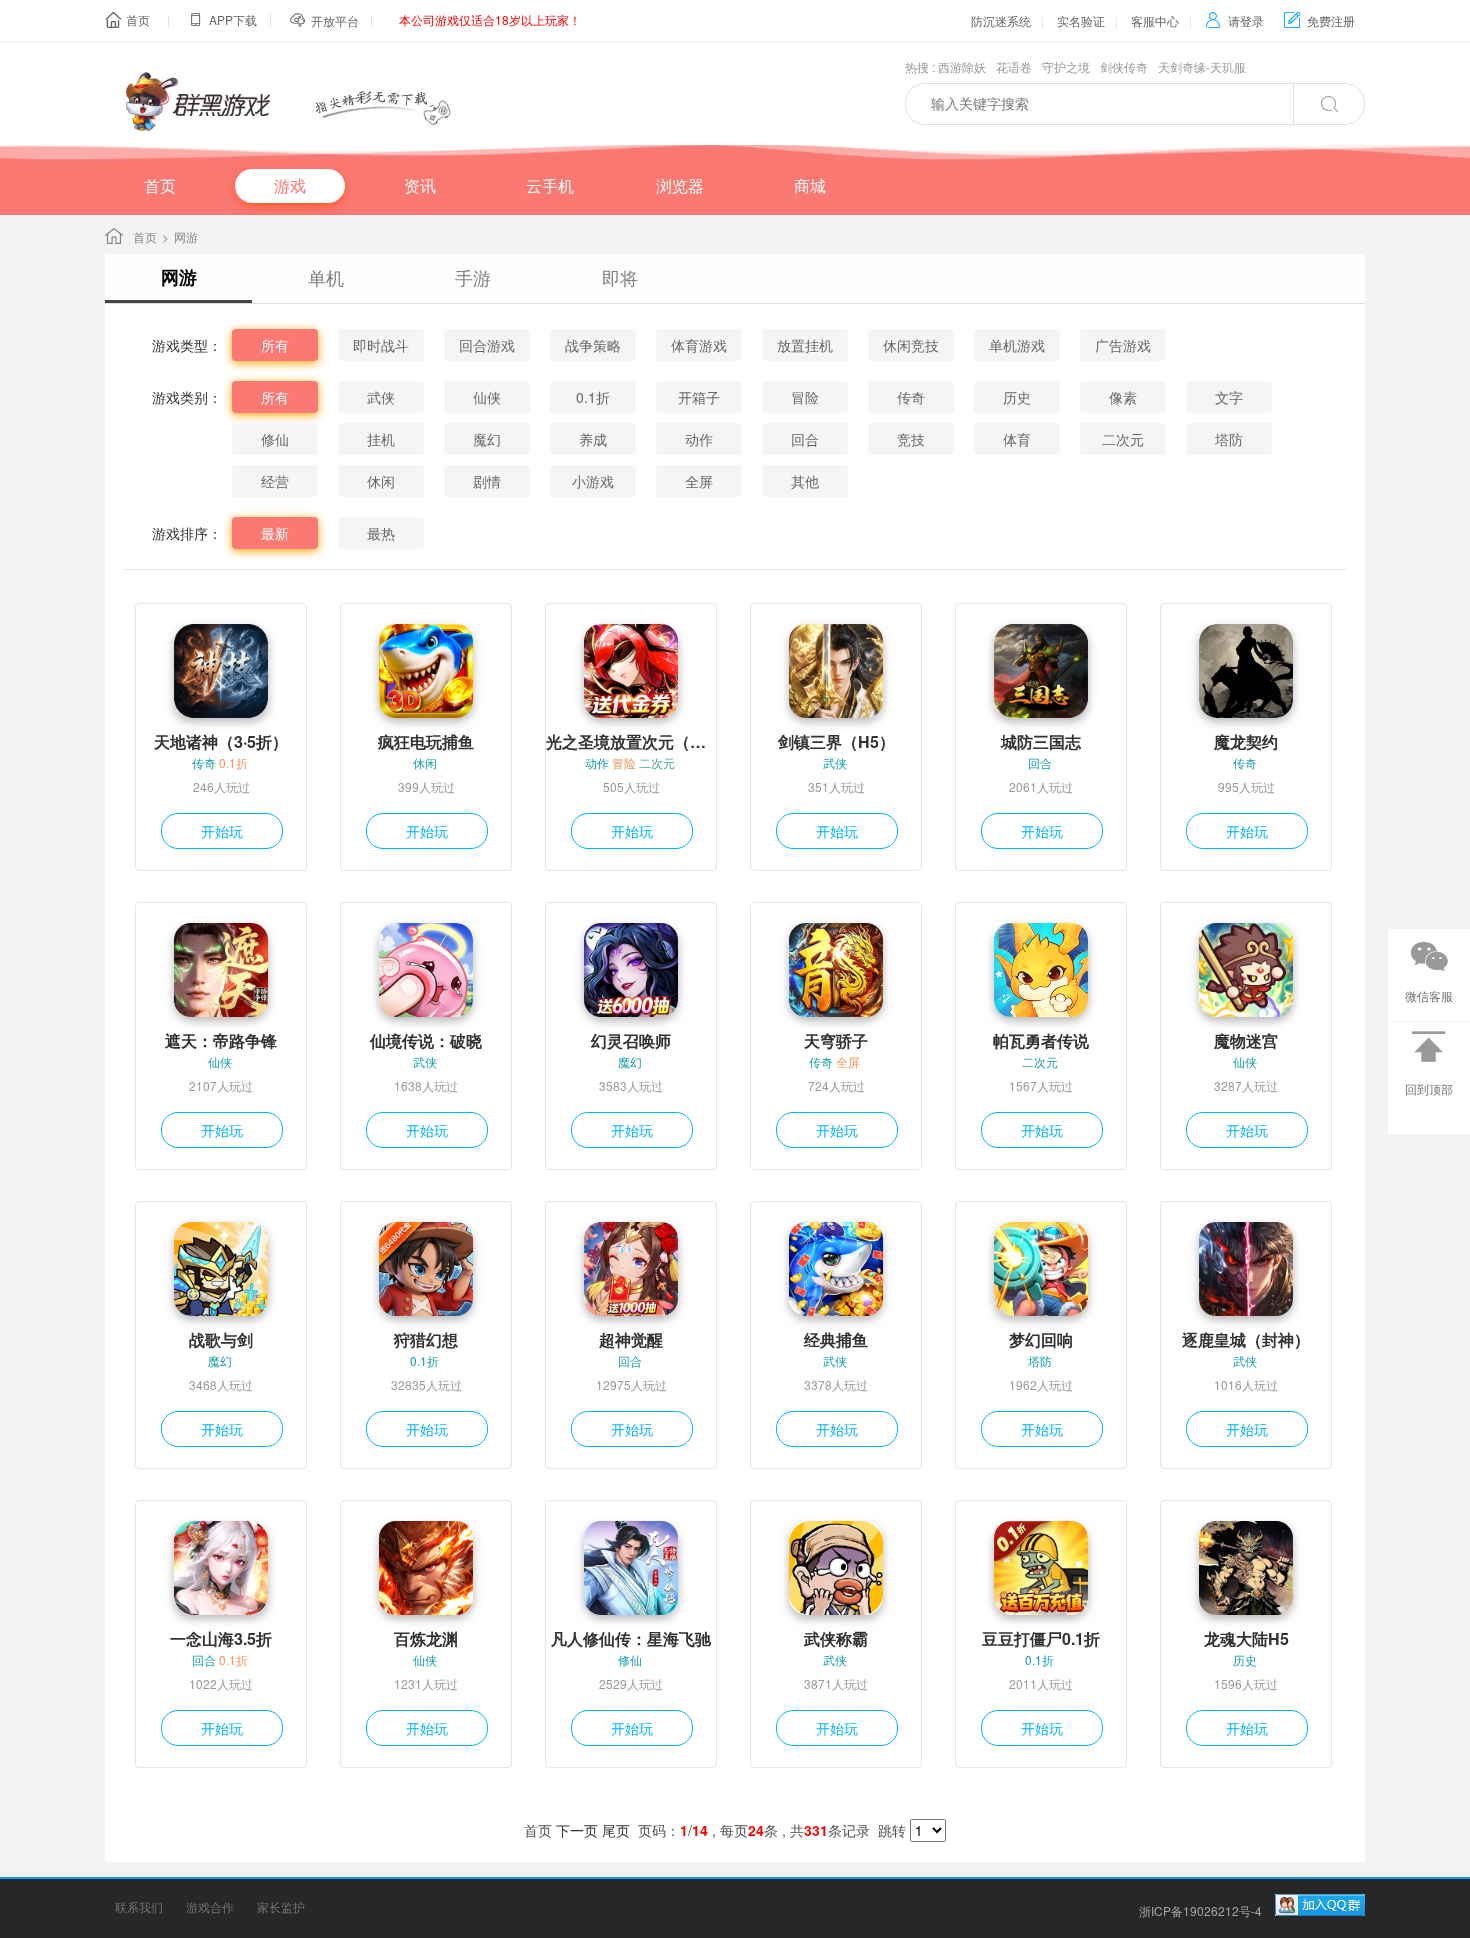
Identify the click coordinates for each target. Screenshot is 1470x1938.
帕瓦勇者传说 (1041, 1040)
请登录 (1234, 20)
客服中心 (1155, 20)
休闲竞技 (911, 345)
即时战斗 (381, 345)
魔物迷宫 (1246, 1040)
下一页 (577, 1830)
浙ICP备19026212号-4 (1200, 1910)
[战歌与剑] (221, 1269)
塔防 (1229, 439)
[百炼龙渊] (426, 1568)
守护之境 (1066, 66)
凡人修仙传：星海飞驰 (631, 1638)
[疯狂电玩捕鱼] (426, 671)
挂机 (381, 439)
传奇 (911, 397)
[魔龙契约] (1246, 671)
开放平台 (335, 20)
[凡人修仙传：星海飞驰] (631, 1568)
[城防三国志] (1041, 671)
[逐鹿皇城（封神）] (1246, 1269)
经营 (275, 481)
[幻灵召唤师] (631, 970)
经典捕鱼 (836, 1339)
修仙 (275, 439)
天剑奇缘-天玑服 (1202, 66)
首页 (138, 19)
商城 (810, 185)
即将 (620, 277)
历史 (1017, 397)
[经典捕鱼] (836, 1269)
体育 (1017, 439)
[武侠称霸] (836, 1568)
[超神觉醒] (631, 1269)
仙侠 (487, 397)
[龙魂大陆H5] (1246, 1568)
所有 (275, 345)
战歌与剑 (221, 1339)
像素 (1123, 397)
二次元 (1123, 439)
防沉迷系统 (1001, 20)
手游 (473, 277)
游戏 (290, 185)
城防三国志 (1041, 741)
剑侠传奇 (1124, 66)
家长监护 (281, 1906)
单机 (326, 277)
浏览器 (680, 185)
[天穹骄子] (836, 970)
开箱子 (699, 397)
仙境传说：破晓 (426, 1040)
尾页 (616, 1830)
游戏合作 (210, 1906)
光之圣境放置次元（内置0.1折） (631, 741)
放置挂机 (805, 345)
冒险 (805, 397)
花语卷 (1014, 66)
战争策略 (593, 345)
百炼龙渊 (426, 1638)
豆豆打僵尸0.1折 (1041, 1638)
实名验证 (1081, 20)
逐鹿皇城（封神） (1246, 1339)
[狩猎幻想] (426, 1269)
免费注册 (1319, 20)
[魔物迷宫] (1246, 970)
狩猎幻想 (426, 1339)
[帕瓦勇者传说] (1041, 970)
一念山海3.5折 (221, 1638)
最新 (275, 533)
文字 (1229, 397)
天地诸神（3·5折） (221, 741)
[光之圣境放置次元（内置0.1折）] (631, 671)
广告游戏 (1123, 345)
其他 (805, 481)
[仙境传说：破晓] (426, 970)
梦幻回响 (1041, 1339)
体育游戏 (699, 345)
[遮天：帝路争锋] (221, 970)
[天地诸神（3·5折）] (221, 671)
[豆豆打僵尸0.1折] (1041, 1568)
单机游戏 (1017, 345)
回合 (805, 439)
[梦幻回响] (1041, 1269)
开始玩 (222, 831)
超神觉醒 (631, 1339)
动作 (699, 439)
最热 (381, 533)
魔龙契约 (1246, 741)
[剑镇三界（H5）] (836, 671)
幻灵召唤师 (631, 1040)
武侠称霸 (836, 1638)
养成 (593, 439)
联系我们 (139, 1906)
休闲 (381, 481)
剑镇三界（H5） (836, 741)
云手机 (550, 185)
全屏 (699, 481)
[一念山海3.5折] (221, 1568)
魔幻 (487, 439)
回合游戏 (487, 345)
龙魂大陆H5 (1246, 1638)
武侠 (381, 397)
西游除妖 (962, 66)
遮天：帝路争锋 (221, 1040)
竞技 (911, 439)
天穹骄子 (836, 1040)
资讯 (420, 185)
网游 (179, 277)
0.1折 (593, 397)
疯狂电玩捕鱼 (426, 741)
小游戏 (593, 481)
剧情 (487, 481)
